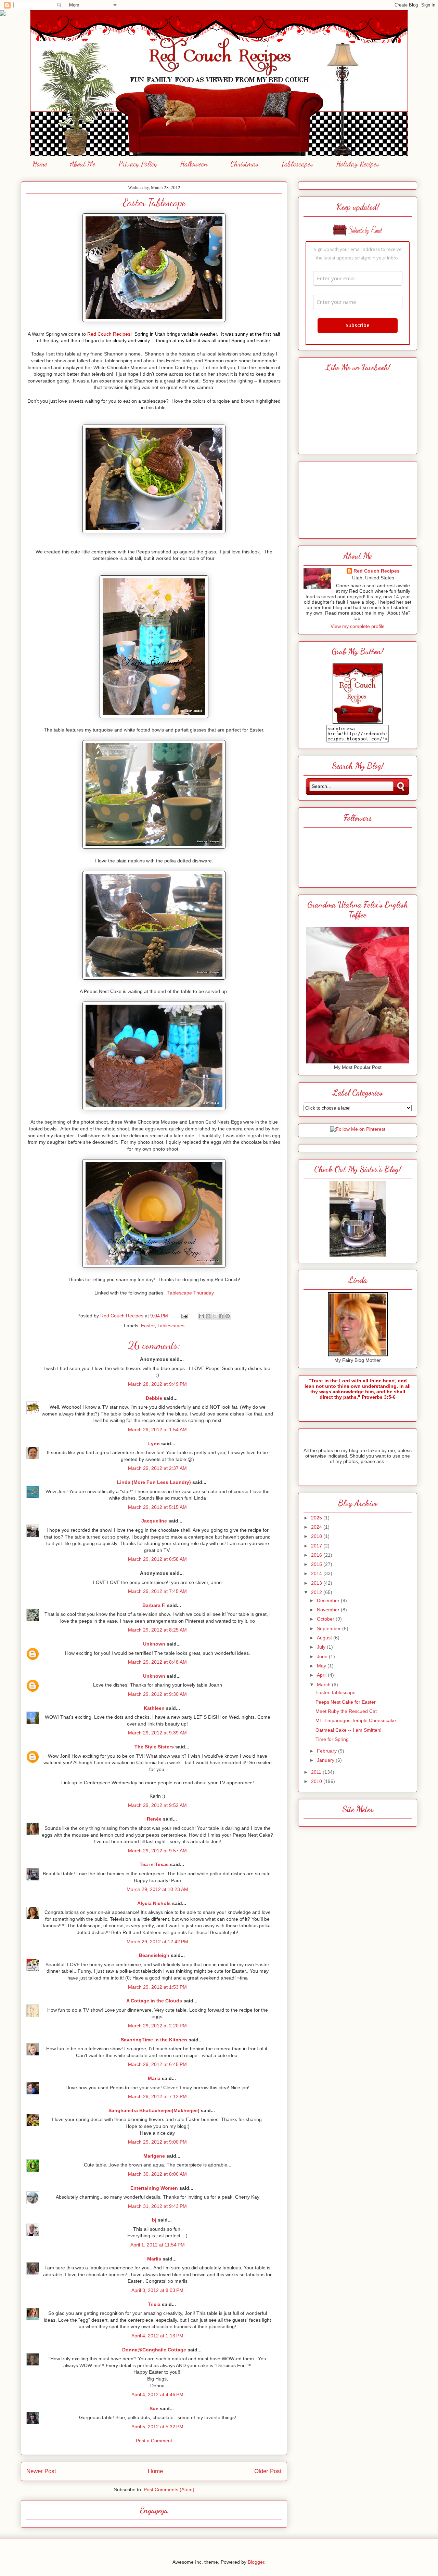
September (330, 1628)
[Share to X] (215, 1316)
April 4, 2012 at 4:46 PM (157, 2394)
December (329, 1600)
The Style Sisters (154, 1747)
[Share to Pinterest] (228, 1316)
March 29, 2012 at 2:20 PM (157, 2026)
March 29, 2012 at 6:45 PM (157, 2064)
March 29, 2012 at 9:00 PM (157, 2142)
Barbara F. (154, 1605)
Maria (154, 2078)
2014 (317, 1573)
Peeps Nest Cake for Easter (346, 1702)
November (329, 1610)
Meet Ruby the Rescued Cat (346, 1711)
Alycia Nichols (154, 1903)
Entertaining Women (154, 2188)
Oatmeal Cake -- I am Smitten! (349, 1730)
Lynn (154, 1444)
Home (40, 164)
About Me (83, 164)
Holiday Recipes (358, 164)
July (322, 1647)
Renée (154, 1819)
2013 (317, 1583)
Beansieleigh (154, 1955)
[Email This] (202, 1316)
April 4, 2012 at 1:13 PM (157, 2336)
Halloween (194, 164)
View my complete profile (358, 626)
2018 (317, 1536)
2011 (317, 1772)
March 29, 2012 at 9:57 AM (157, 1851)
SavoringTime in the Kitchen (154, 2040)
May (322, 1666)
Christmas (244, 164)
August (325, 1638)
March (324, 1685)
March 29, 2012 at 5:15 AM (157, 1507)
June (323, 1656)
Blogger (256, 2562)
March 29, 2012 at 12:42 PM (157, 1942)
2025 (317, 1518)
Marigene (154, 2156)
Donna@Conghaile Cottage (154, 2350)
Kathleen (154, 1708)
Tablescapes (297, 164)
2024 (317, 1527)
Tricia (154, 2304)
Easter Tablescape (336, 1692)
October (326, 1619)
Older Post (268, 2471)
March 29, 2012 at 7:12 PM (157, 2096)
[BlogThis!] (208, 1316)
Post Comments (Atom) (169, 2490)
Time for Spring (332, 1739)
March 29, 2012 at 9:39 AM (157, 1733)
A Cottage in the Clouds (154, 2001)
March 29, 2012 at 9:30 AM (157, 1694)
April (322, 1675)
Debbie (154, 1398)
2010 (317, 1781)
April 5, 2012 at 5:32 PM (157, 2427)
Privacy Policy (138, 164)
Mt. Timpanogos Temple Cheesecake (356, 1720)
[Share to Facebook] (221, 1316)
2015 (317, 1564)
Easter (148, 1326)
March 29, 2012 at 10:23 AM (157, 1889)
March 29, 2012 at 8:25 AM (157, 1630)
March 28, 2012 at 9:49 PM (157, 1384)
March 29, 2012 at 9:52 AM (157, 1805)
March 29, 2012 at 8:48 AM (157, 1662)
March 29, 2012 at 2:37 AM (157, 1468)
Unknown (154, 1644)
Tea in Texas (154, 1864)
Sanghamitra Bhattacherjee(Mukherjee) (154, 2110)
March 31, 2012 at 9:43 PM (157, 2206)
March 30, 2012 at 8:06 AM (157, 2174)
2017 (317, 1546)
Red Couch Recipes (377, 571)
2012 (317, 1592)
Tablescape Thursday (191, 1293)
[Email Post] (184, 1316)
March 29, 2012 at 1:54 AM (157, 1430)
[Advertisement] (358, 498)
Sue (154, 2409)
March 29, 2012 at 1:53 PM (157, 1987)
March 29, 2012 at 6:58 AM (157, 1559)
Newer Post (41, 2471)
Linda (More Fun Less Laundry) (154, 1482)
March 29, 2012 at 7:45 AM (157, 1591)
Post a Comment (154, 2441)
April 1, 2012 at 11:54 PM (158, 2245)
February (327, 1751)
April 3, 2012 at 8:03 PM (157, 2290)
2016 (317, 1555)
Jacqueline (154, 1521)
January (326, 1760)
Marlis (154, 2259)
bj (154, 2220)
